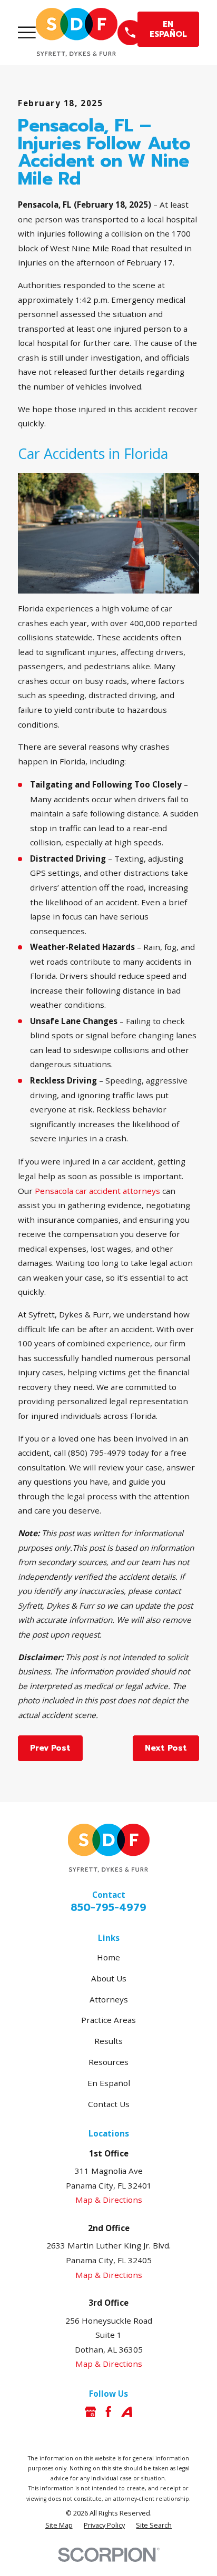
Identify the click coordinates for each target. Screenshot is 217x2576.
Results (108, 2041)
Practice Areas (108, 2020)
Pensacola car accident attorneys (97, 1191)
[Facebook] (108, 2412)
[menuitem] (59, 2525)
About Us (109, 1978)
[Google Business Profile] (90, 2412)
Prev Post (50, 1748)
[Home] (77, 32)
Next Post (166, 1748)
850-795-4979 (108, 1908)
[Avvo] (127, 2412)
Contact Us (109, 2104)
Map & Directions (109, 2200)
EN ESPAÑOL (168, 29)
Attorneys (109, 1999)
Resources (108, 2062)
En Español (109, 2083)
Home (108, 1957)
